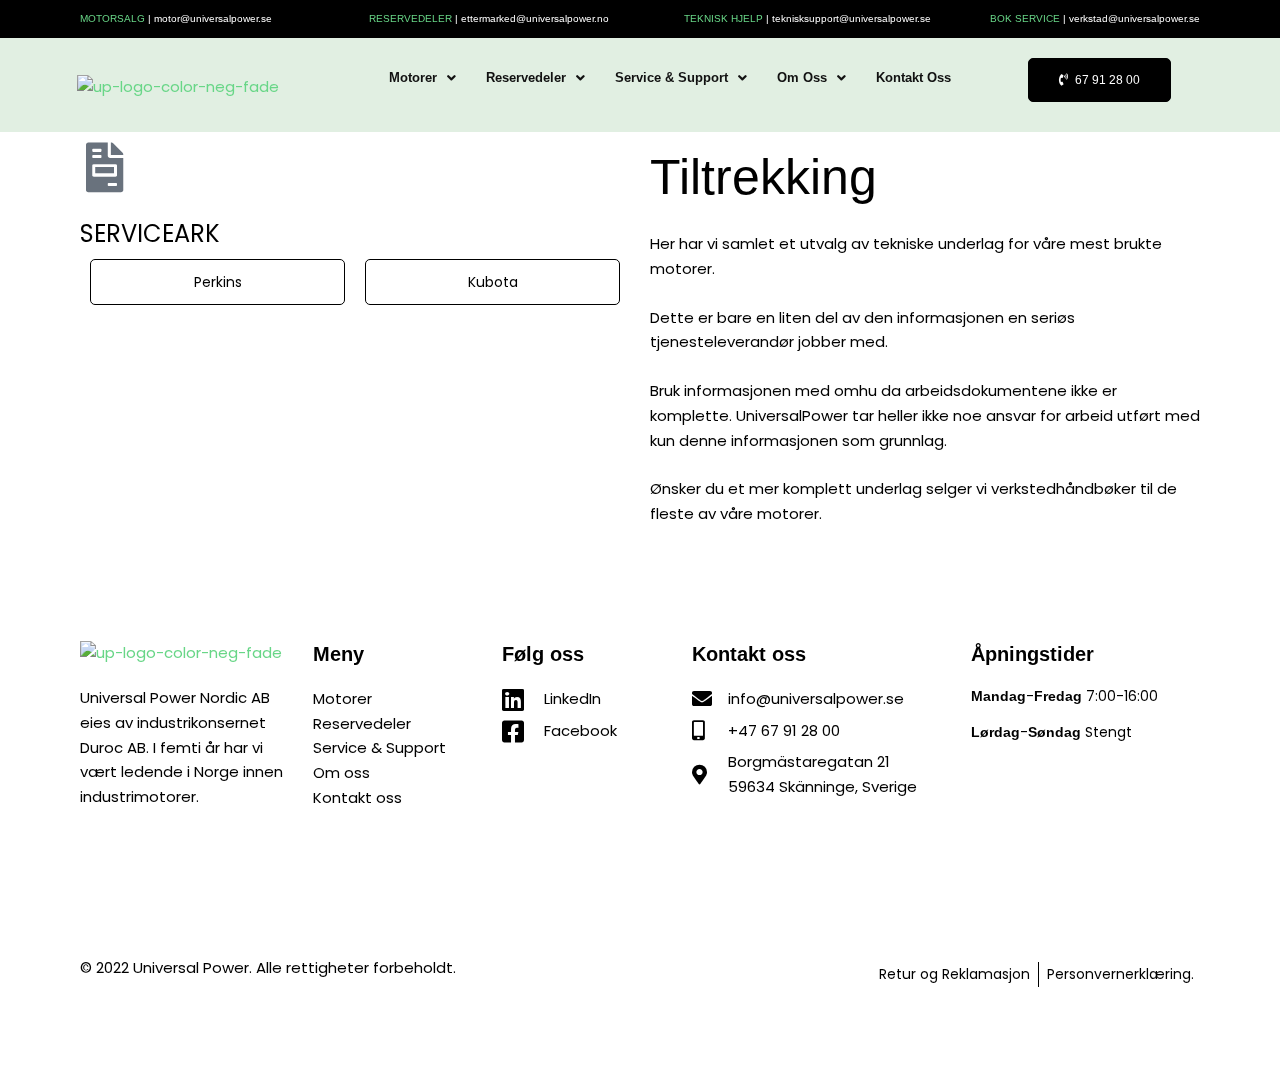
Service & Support (671, 77)
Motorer (413, 77)
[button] (422, 77)
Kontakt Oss (913, 77)
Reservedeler (526, 77)
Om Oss (802, 77)
